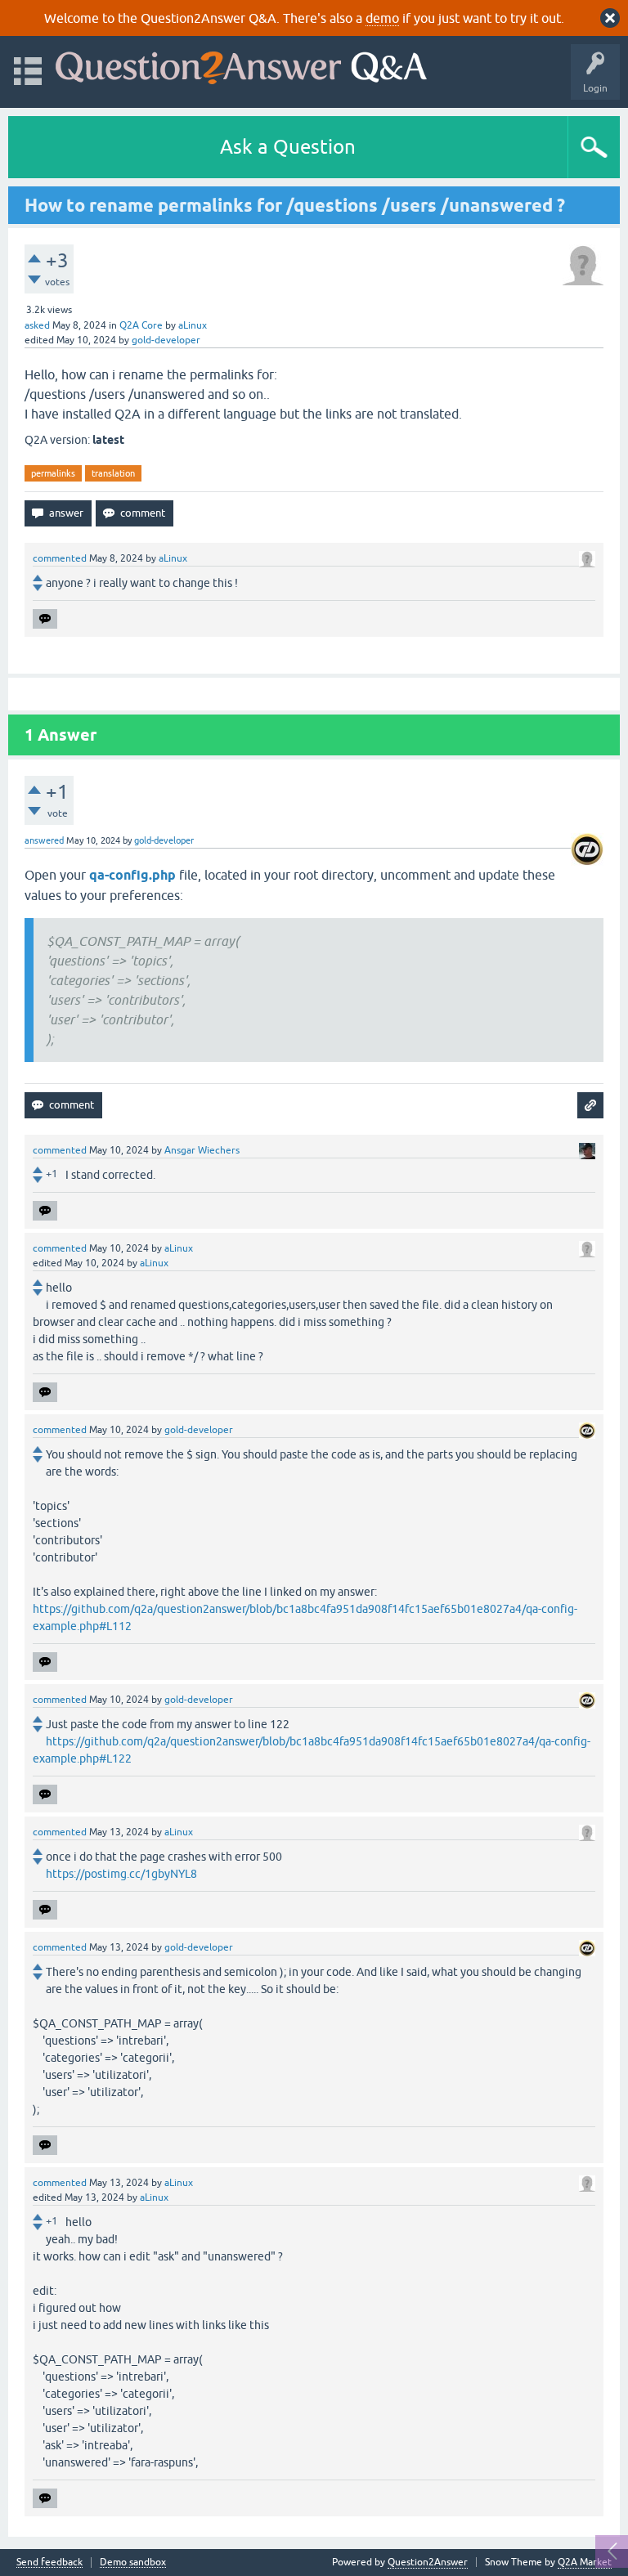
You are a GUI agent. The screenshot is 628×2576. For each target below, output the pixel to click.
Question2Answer (428, 2562)
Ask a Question (288, 147)
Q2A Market (585, 2562)
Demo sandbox (133, 2563)
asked (37, 325)
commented (60, 558)
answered (44, 840)
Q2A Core (141, 325)
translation (113, 473)
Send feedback (49, 2563)
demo (382, 18)
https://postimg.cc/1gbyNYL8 (121, 1874)
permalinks (53, 473)
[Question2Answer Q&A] (241, 64)
